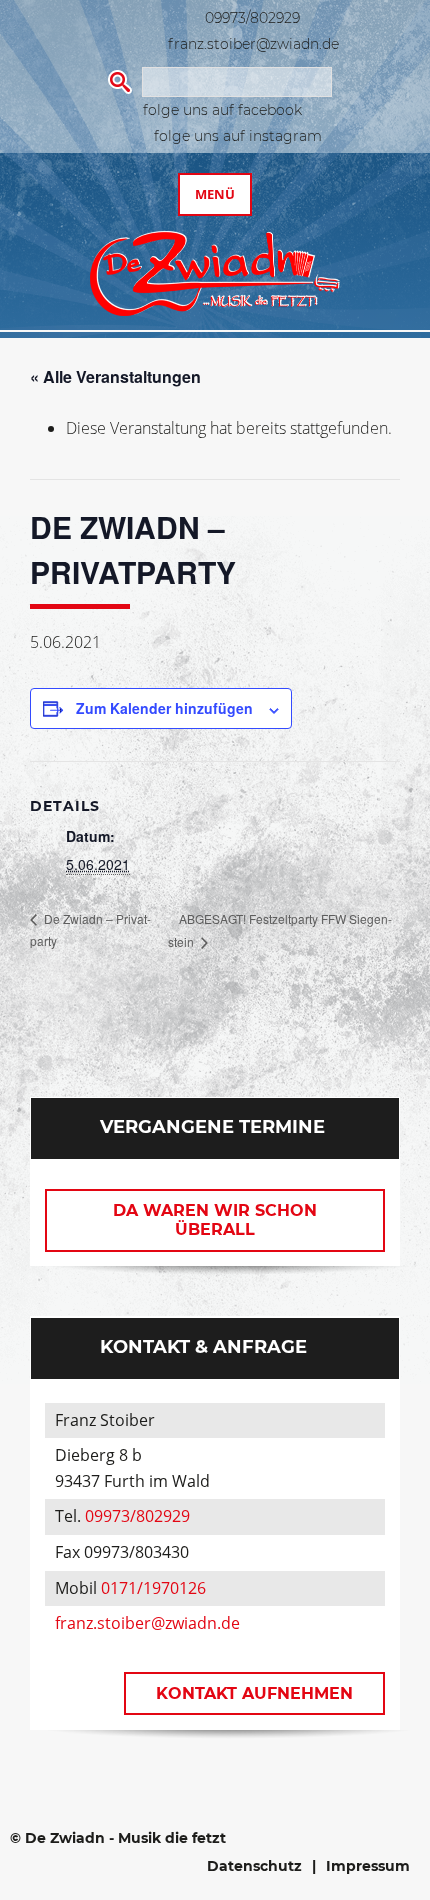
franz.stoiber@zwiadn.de (253, 44)
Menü (215, 194)
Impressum (368, 1866)
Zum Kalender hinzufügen (164, 708)
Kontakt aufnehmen (254, 1693)
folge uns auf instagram (238, 136)
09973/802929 (252, 18)
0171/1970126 (153, 1588)
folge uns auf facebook (222, 110)
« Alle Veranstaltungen (115, 376)
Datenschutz (254, 1866)
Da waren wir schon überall (215, 1220)
